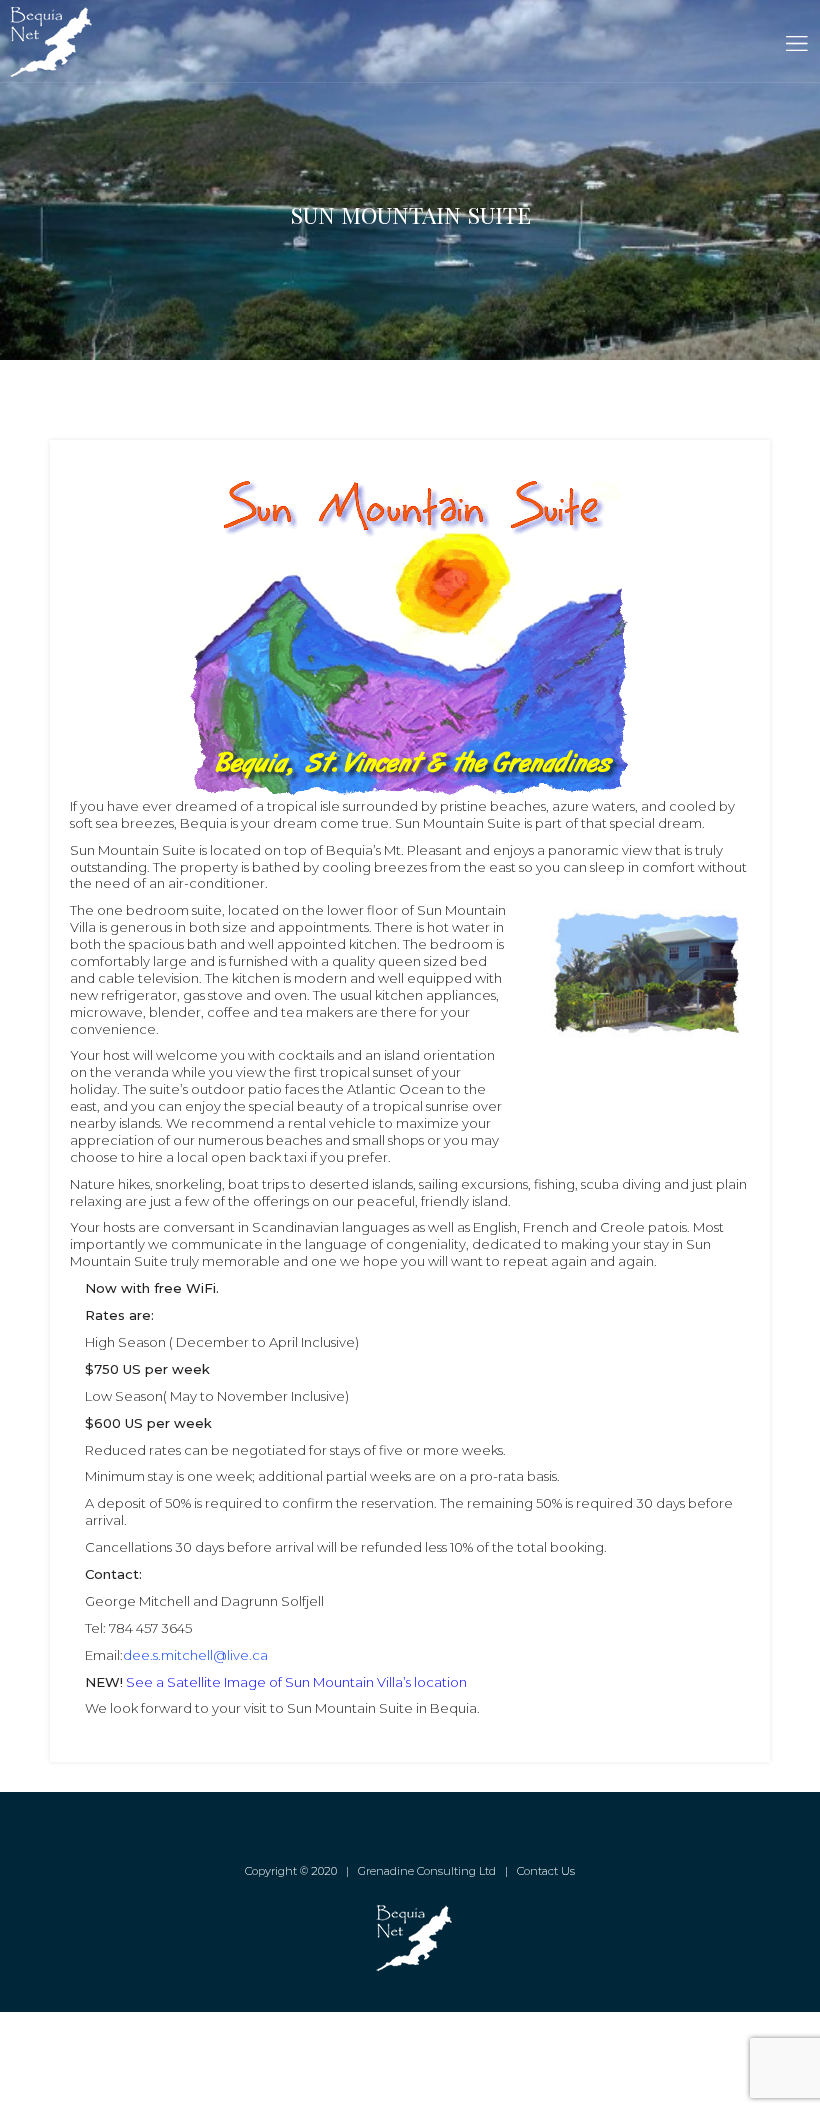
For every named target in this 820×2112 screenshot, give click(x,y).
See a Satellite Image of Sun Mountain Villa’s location (296, 1682)
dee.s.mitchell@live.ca (195, 1655)
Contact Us (546, 1871)
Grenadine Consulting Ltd (427, 1871)
